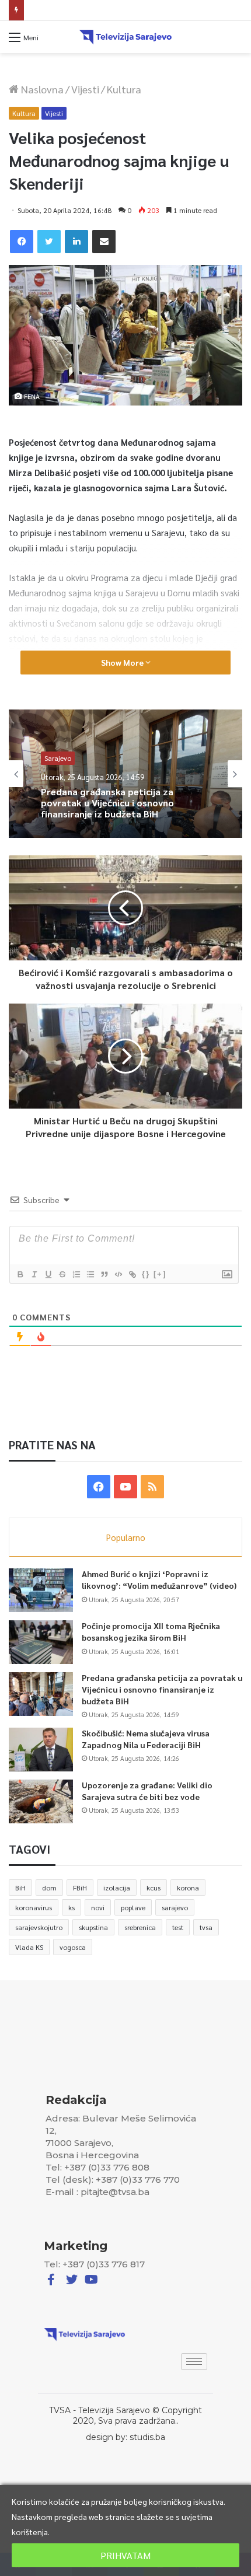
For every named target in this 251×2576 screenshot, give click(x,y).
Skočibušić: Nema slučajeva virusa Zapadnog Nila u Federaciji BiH (137, 10)
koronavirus (34, 1907)
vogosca (73, 1947)
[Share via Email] (104, 242)
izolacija (117, 1888)
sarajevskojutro (39, 1927)
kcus (154, 1888)
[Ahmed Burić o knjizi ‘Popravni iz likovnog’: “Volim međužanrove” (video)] (41, 1590)
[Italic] (34, 1274)
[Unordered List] (90, 1274)
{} (146, 1274)
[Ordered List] (76, 1274)
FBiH (80, 1888)
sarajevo (175, 1907)
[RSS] (152, 1487)
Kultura (124, 89)
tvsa (206, 1927)
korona (188, 1888)
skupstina (93, 1927)
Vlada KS (29, 1947)
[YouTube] (125, 1487)
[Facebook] (22, 242)
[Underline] (48, 1274)
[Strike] (62, 1274)
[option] (125, 774)
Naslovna (41, 89)
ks (72, 1907)
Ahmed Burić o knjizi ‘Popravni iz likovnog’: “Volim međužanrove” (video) (159, 1579)
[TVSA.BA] (125, 37)
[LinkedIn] (76, 242)
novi (98, 1907)
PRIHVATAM (125, 2555)
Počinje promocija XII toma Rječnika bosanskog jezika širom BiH (151, 1631)
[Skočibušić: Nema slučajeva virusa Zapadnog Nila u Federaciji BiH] (41, 1750)
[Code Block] (118, 1274)
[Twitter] (49, 242)
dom (49, 1888)
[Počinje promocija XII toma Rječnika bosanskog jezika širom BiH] (41, 1642)
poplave (133, 1907)
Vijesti (85, 89)
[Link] (132, 1274)
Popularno (126, 1537)
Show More (123, 662)
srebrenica (140, 1927)
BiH (20, 1888)
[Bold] (20, 1274)
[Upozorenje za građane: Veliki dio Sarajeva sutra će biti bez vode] (41, 1801)
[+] (160, 1274)
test (178, 1927)
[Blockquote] (104, 1274)
